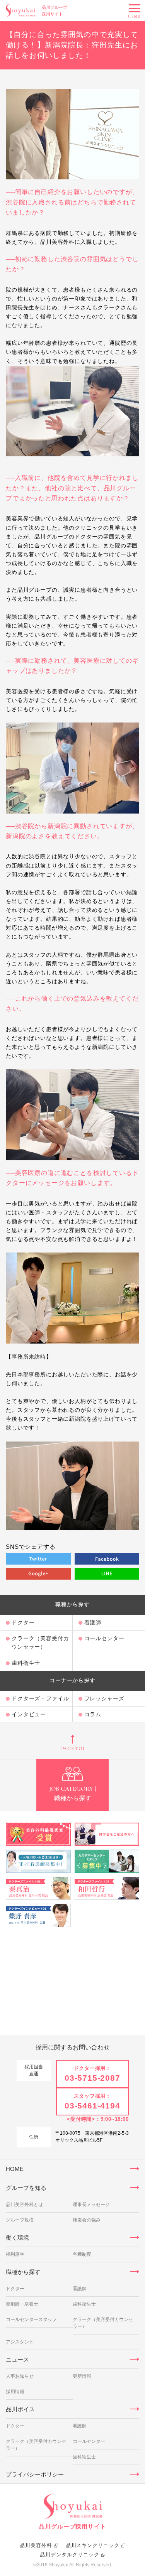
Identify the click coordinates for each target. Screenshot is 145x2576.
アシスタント (20, 2342)
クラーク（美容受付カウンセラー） (40, 1642)
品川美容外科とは (24, 2205)
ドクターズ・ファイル (40, 1698)
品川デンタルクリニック (70, 2555)
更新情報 (82, 2376)
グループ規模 (20, 2220)
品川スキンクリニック (93, 2545)
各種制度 (82, 2254)
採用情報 (15, 2392)
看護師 (80, 2289)
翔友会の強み (87, 2220)
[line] (107, 1574)
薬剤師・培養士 (22, 2304)
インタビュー (29, 1714)
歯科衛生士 (26, 1663)
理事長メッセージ (91, 2205)
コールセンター (89, 2441)
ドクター (23, 1622)
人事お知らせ (20, 2376)
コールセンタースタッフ (31, 2319)
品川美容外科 (36, 2545)
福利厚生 (15, 2254)
